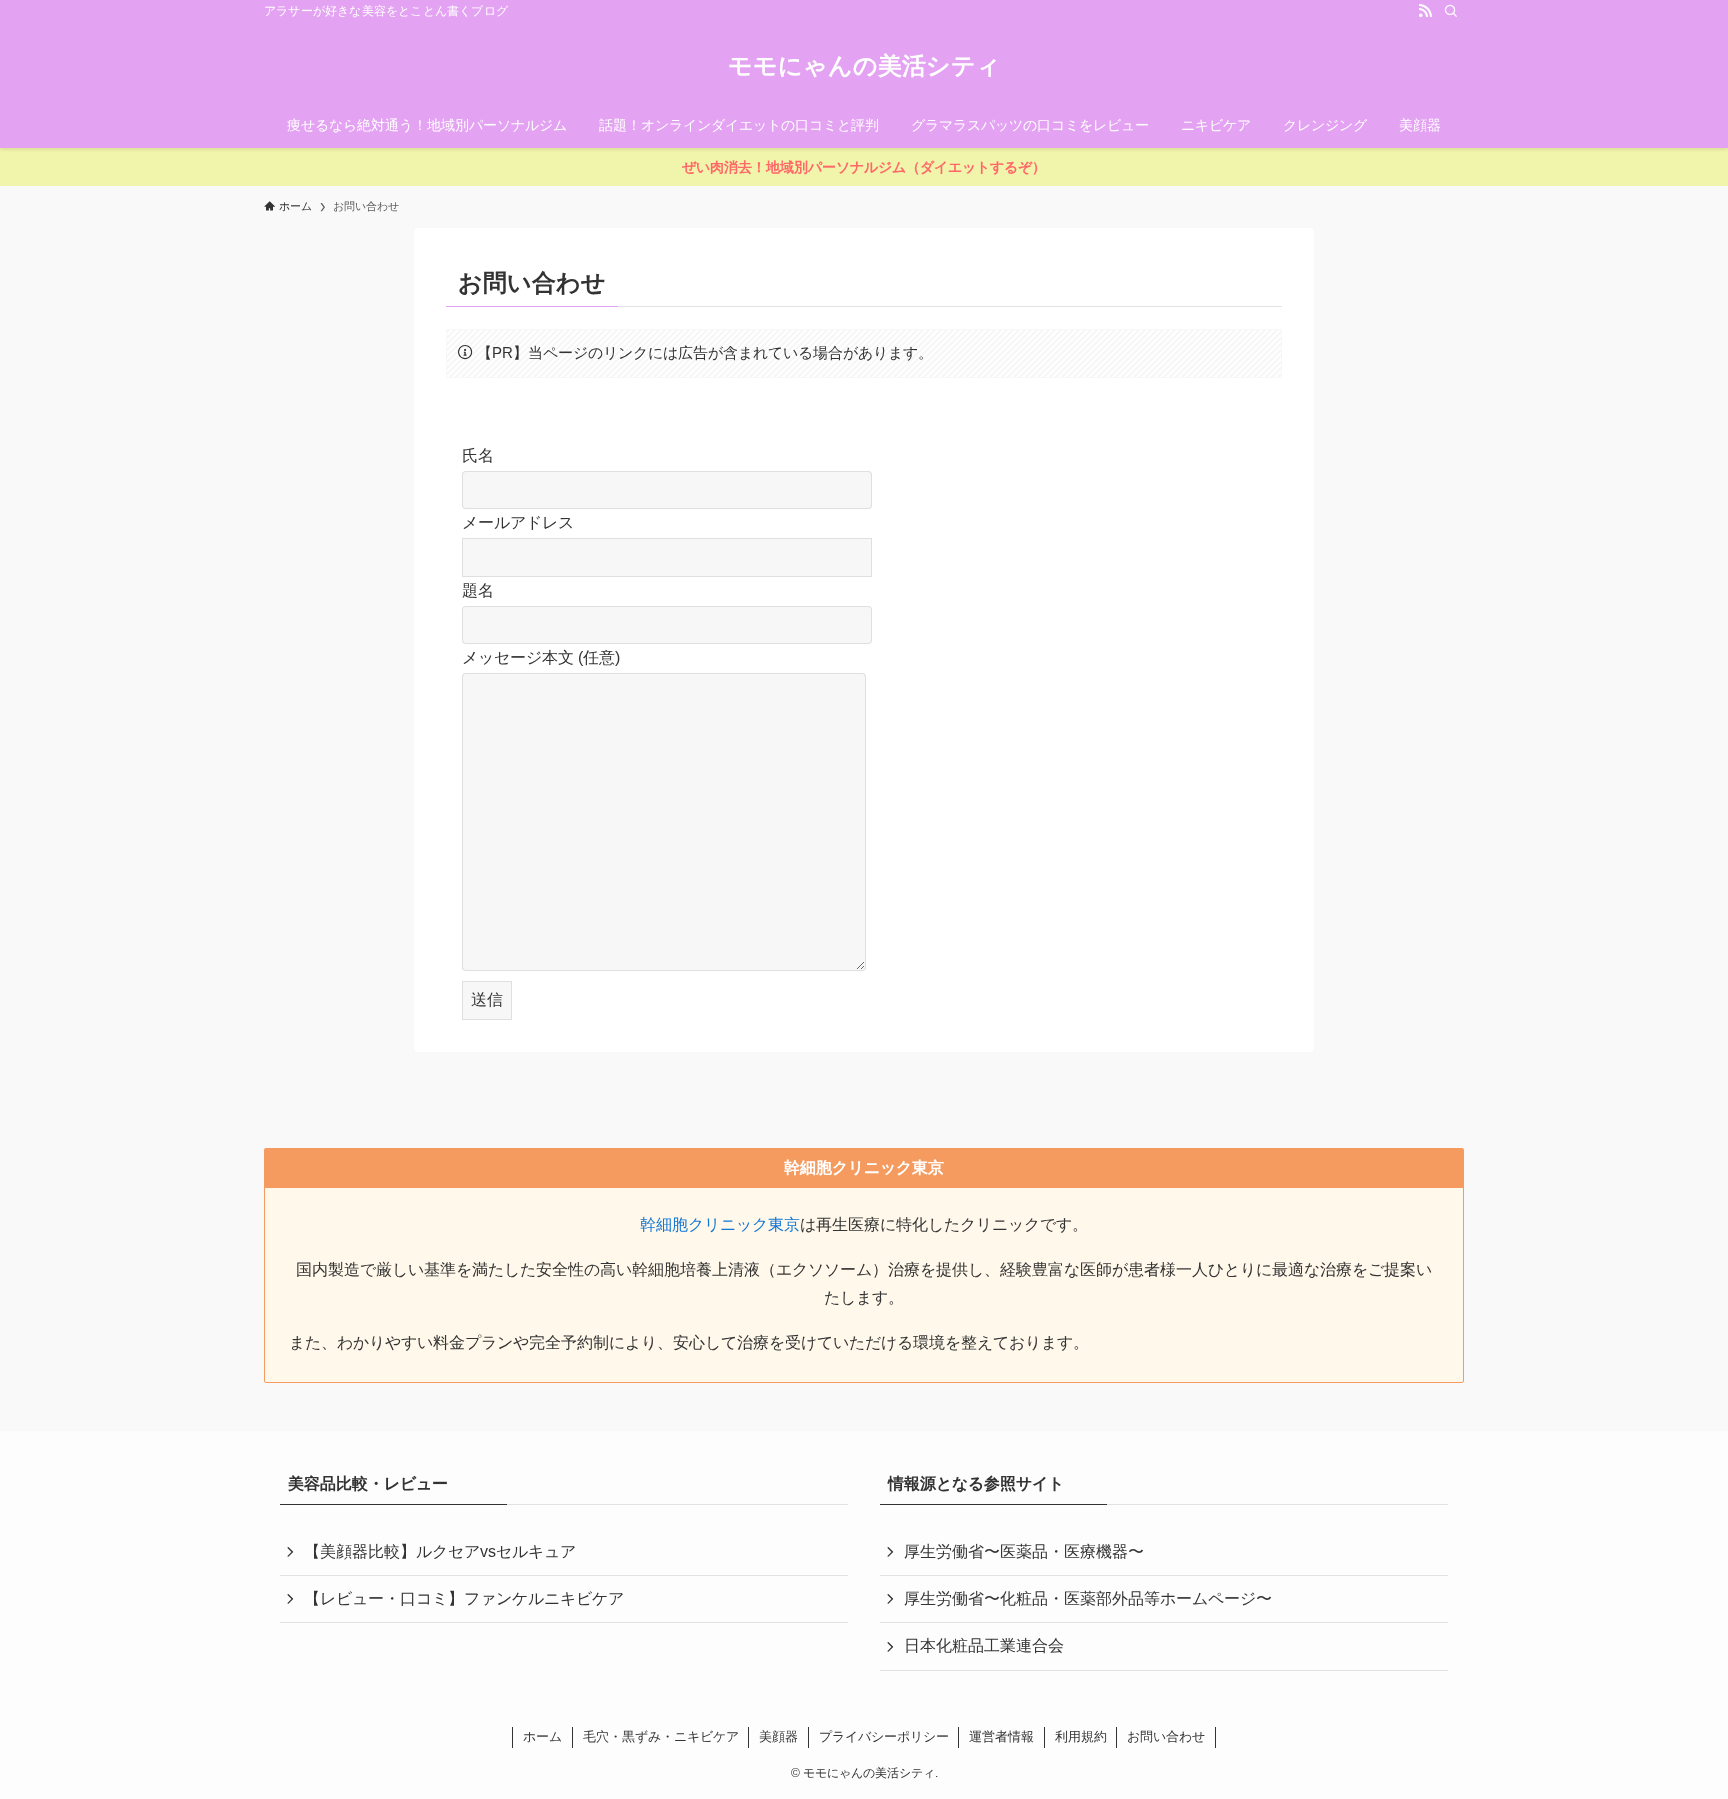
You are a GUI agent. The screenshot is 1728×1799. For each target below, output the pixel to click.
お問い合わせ (1166, 1736)
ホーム (542, 1736)
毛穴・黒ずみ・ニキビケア (661, 1736)
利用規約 (1081, 1736)
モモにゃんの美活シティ (864, 66)
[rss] (1425, 11)
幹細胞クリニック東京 (720, 1224)
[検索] (1451, 11)
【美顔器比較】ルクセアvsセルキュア (440, 1551)
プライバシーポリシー (884, 1736)
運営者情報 (1001, 1736)
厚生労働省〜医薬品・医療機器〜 (1024, 1551)
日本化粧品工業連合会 (984, 1645)
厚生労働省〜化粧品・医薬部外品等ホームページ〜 (1088, 1598)
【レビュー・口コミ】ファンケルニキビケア (464, 1598)
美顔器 (778, 1736)
